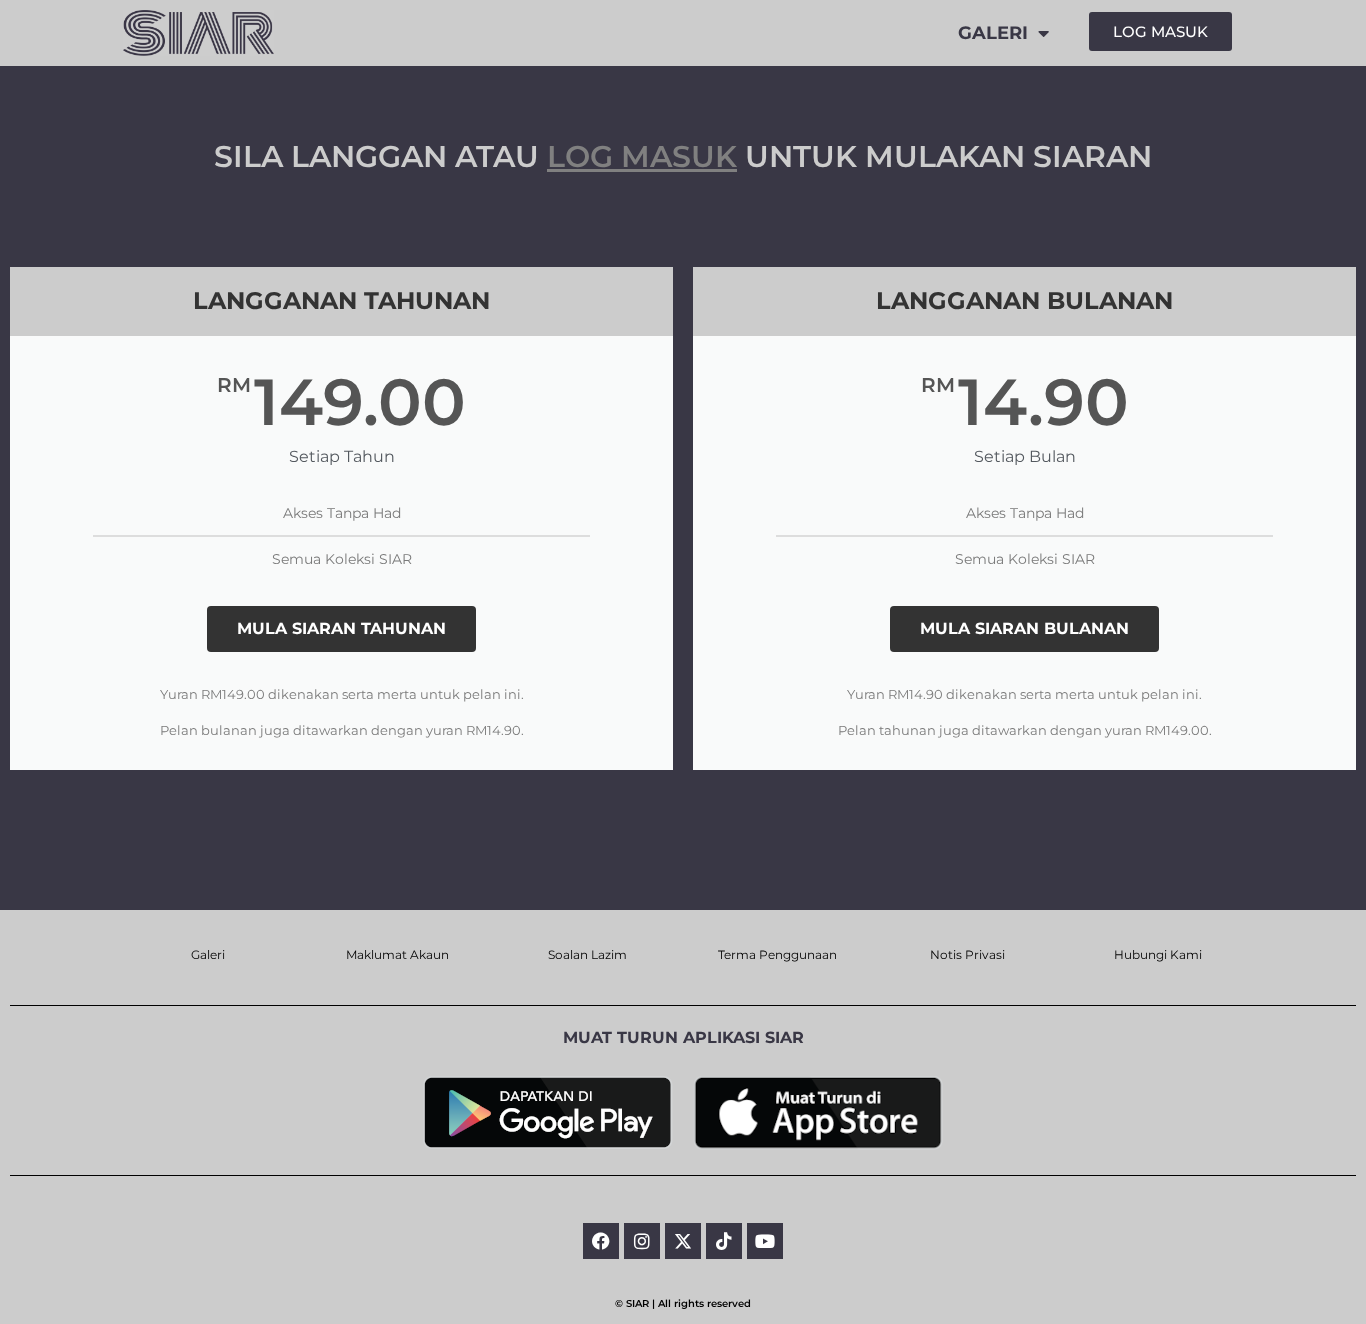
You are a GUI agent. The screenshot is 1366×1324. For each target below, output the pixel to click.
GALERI (993, 33)
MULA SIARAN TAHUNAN (341, 628)
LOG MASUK (642, 156)
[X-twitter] (683, 1241)
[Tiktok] (724, 1241)
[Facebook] (601, 1241)
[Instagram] (642, 1241)
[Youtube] (765, 1241)
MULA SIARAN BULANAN (1024, 628)
